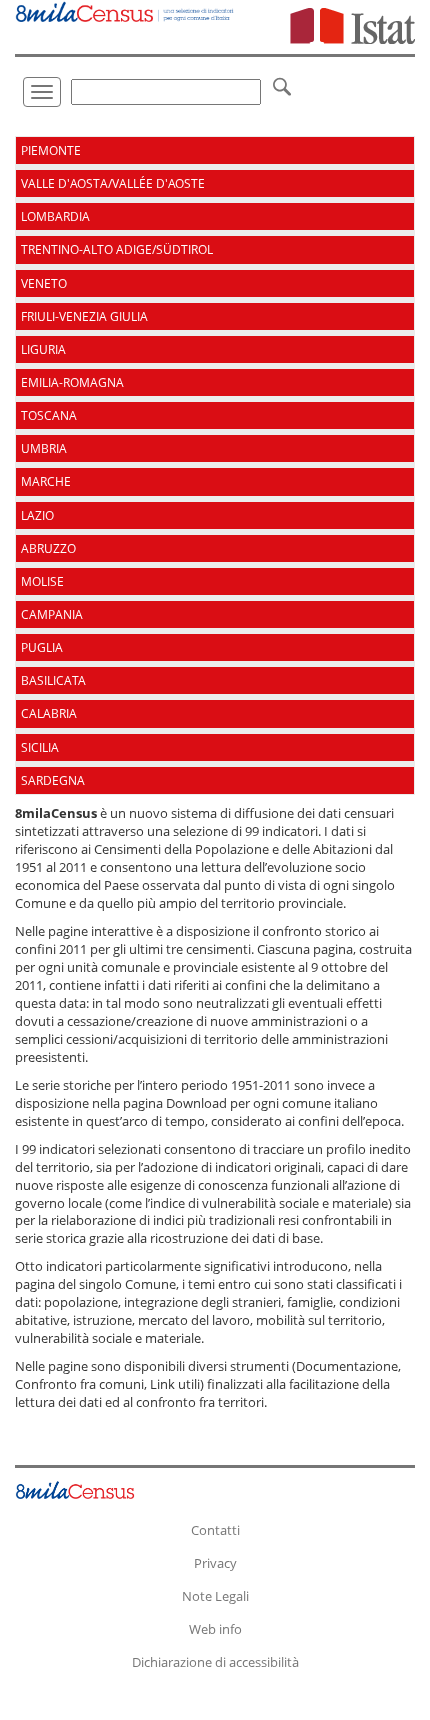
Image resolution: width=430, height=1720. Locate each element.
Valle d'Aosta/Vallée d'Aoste (113, 183)
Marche (46, 481)
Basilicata (53, 680)
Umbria (44, 448)
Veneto (44, 283)
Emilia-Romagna (72, 382)
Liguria (43, 349)
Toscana (49, 415)
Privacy (215, 1563)
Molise (42, 581)
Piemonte (51, 150)
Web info (215, 1629)
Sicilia (40, 747)
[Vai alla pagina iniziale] (125, 11)
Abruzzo (48, 548)
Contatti (215, 1530)
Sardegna (53, 780)
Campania (52, 614)
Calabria (49, 713)
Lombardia (55, 216)
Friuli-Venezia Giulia (84, 316)
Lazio (37, 515)
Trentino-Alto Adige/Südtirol (117, 249)
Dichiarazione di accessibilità (215, 1662)
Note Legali (215, 1596)
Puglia (42, 647)
